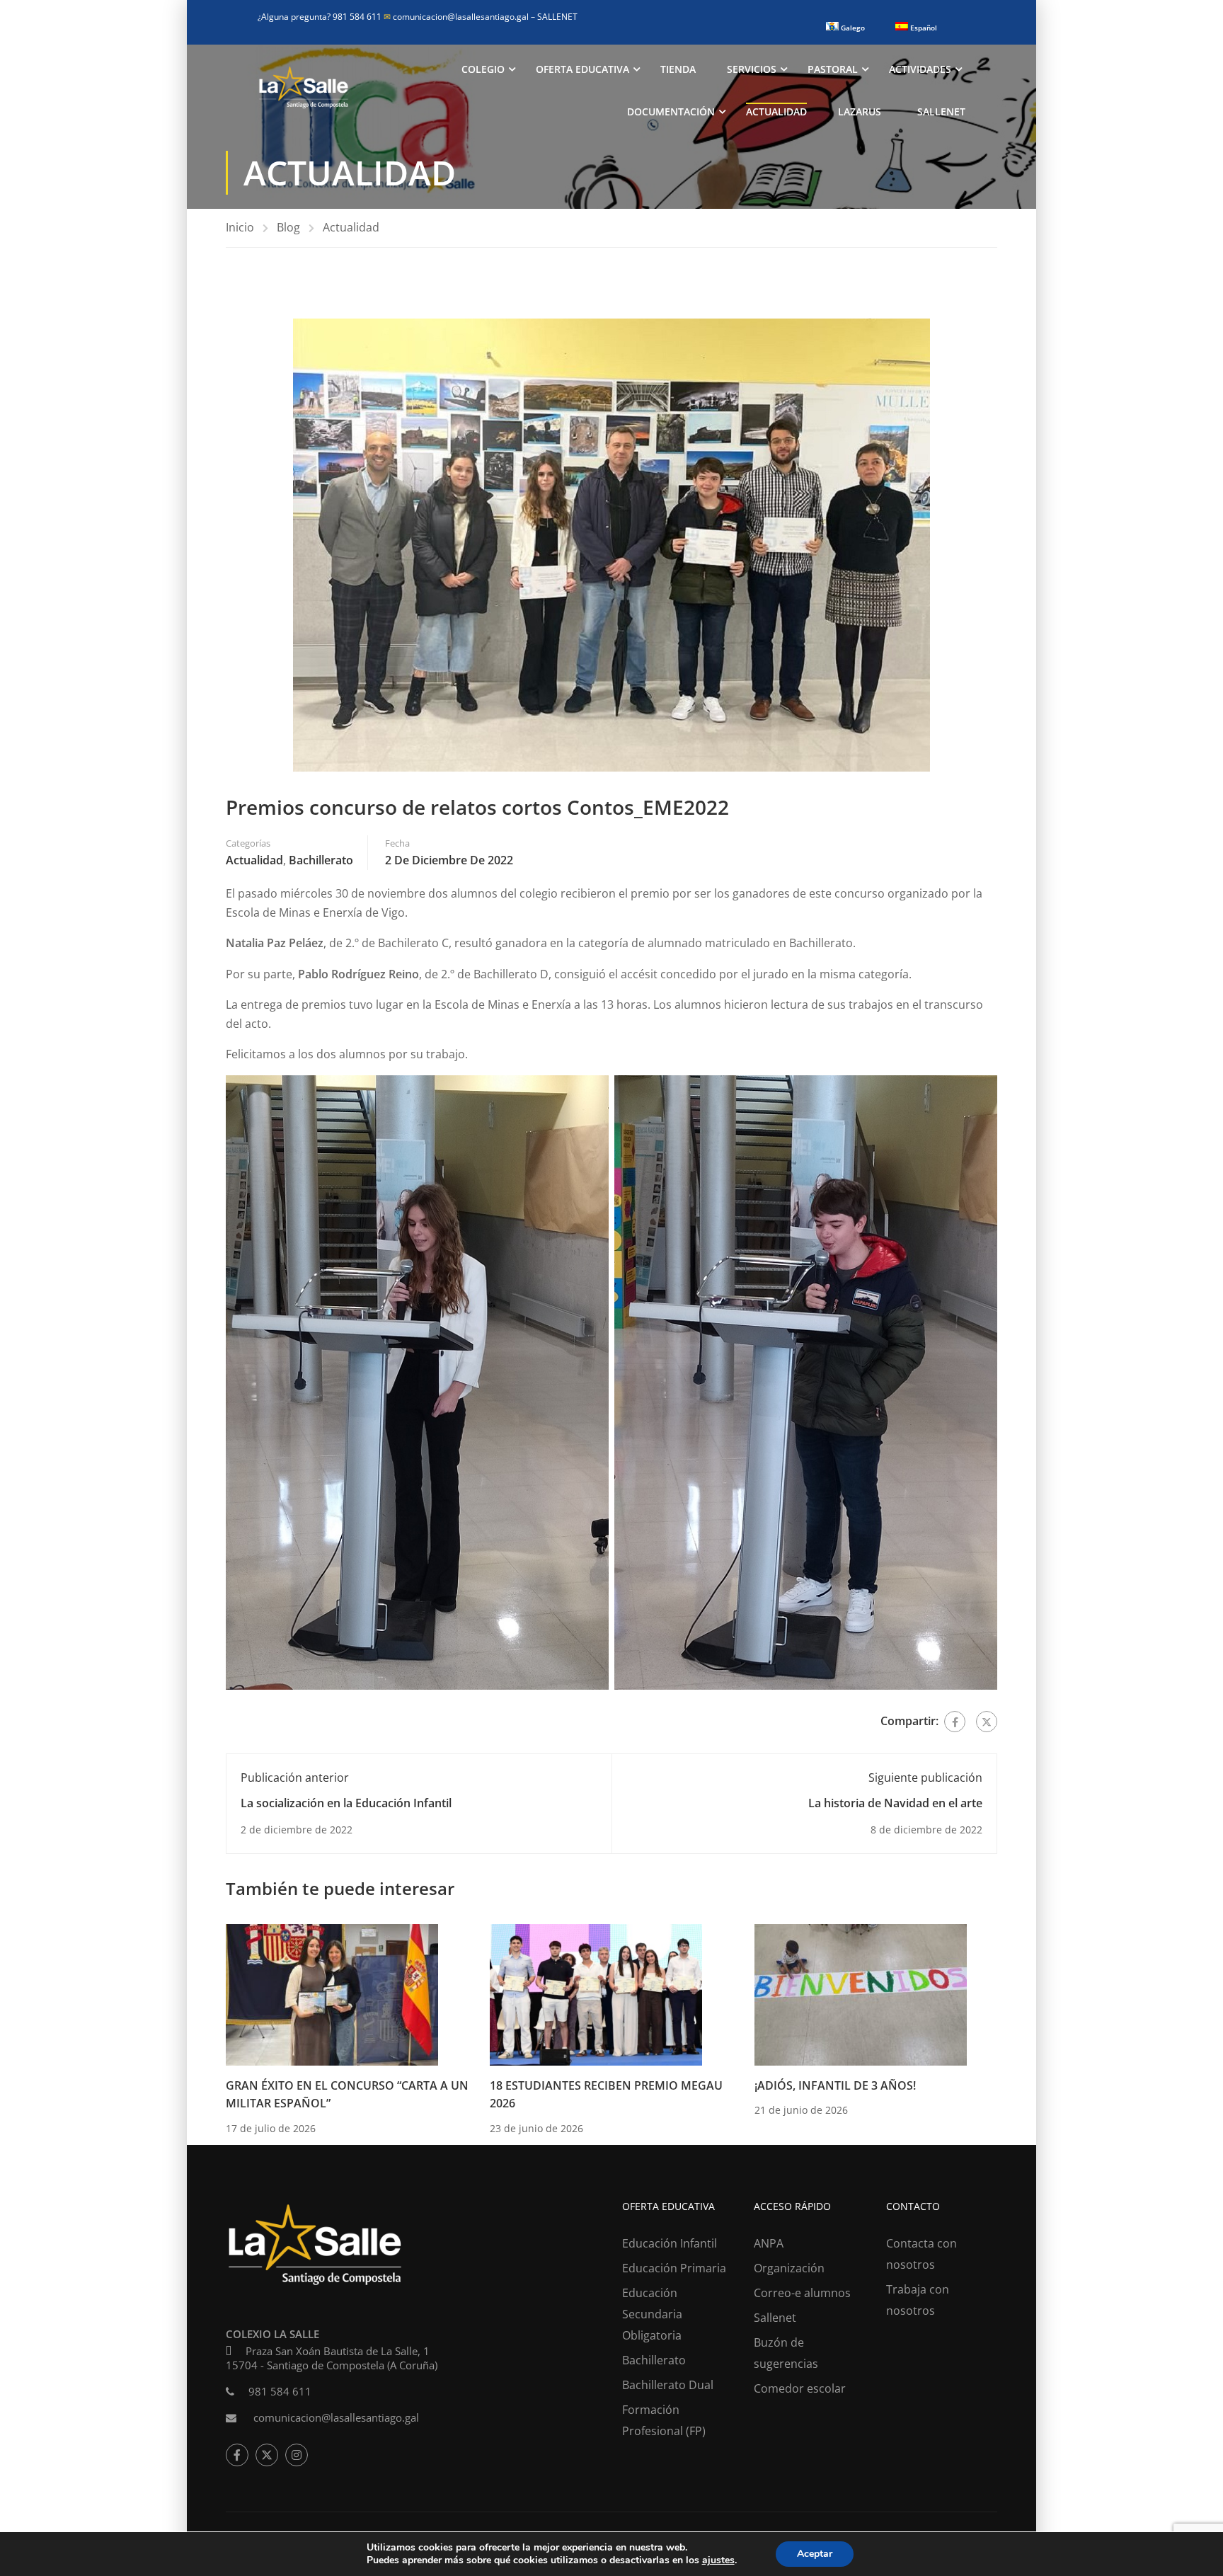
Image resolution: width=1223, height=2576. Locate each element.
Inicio (240, 227)
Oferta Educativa (582, 69)
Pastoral (833, 69)
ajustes (718, 2560)
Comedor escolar (800, 2388)
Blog (288, 227)
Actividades (920, 69)
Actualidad (776, 111)
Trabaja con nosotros (918, 2300)
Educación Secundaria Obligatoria (652, 2314)
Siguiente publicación (925, 1778)
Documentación (671, 111)
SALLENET (557, 17)
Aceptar (815, 2554)
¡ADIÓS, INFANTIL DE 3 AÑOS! (835, 2085)
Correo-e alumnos (802, 2293)
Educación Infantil (670, 2243)
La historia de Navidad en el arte (895, 1803)
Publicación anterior (295, 1778)
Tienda (678, 69)
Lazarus (860, 111)
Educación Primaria (674, 2268)
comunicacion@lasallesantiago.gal (457, 17)
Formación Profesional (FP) (664, 2420)
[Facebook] (955, 1722)
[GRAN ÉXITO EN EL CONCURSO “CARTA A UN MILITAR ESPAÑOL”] (332, 1993)
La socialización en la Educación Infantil (346, 1803)
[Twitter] (987, 1722)
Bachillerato (321, 860)
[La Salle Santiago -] (304, 91)
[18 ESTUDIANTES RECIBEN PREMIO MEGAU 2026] (596, 1993)
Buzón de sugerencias (786, 2353)
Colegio (483, 69)
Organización (789, 2268)
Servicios (752, 69)
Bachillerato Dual (668, 2385)
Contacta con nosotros (921, 2254)
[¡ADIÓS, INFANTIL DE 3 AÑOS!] (861, 1993)
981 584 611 (280, 2391)
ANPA (769, 2243)
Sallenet (941, 111)
